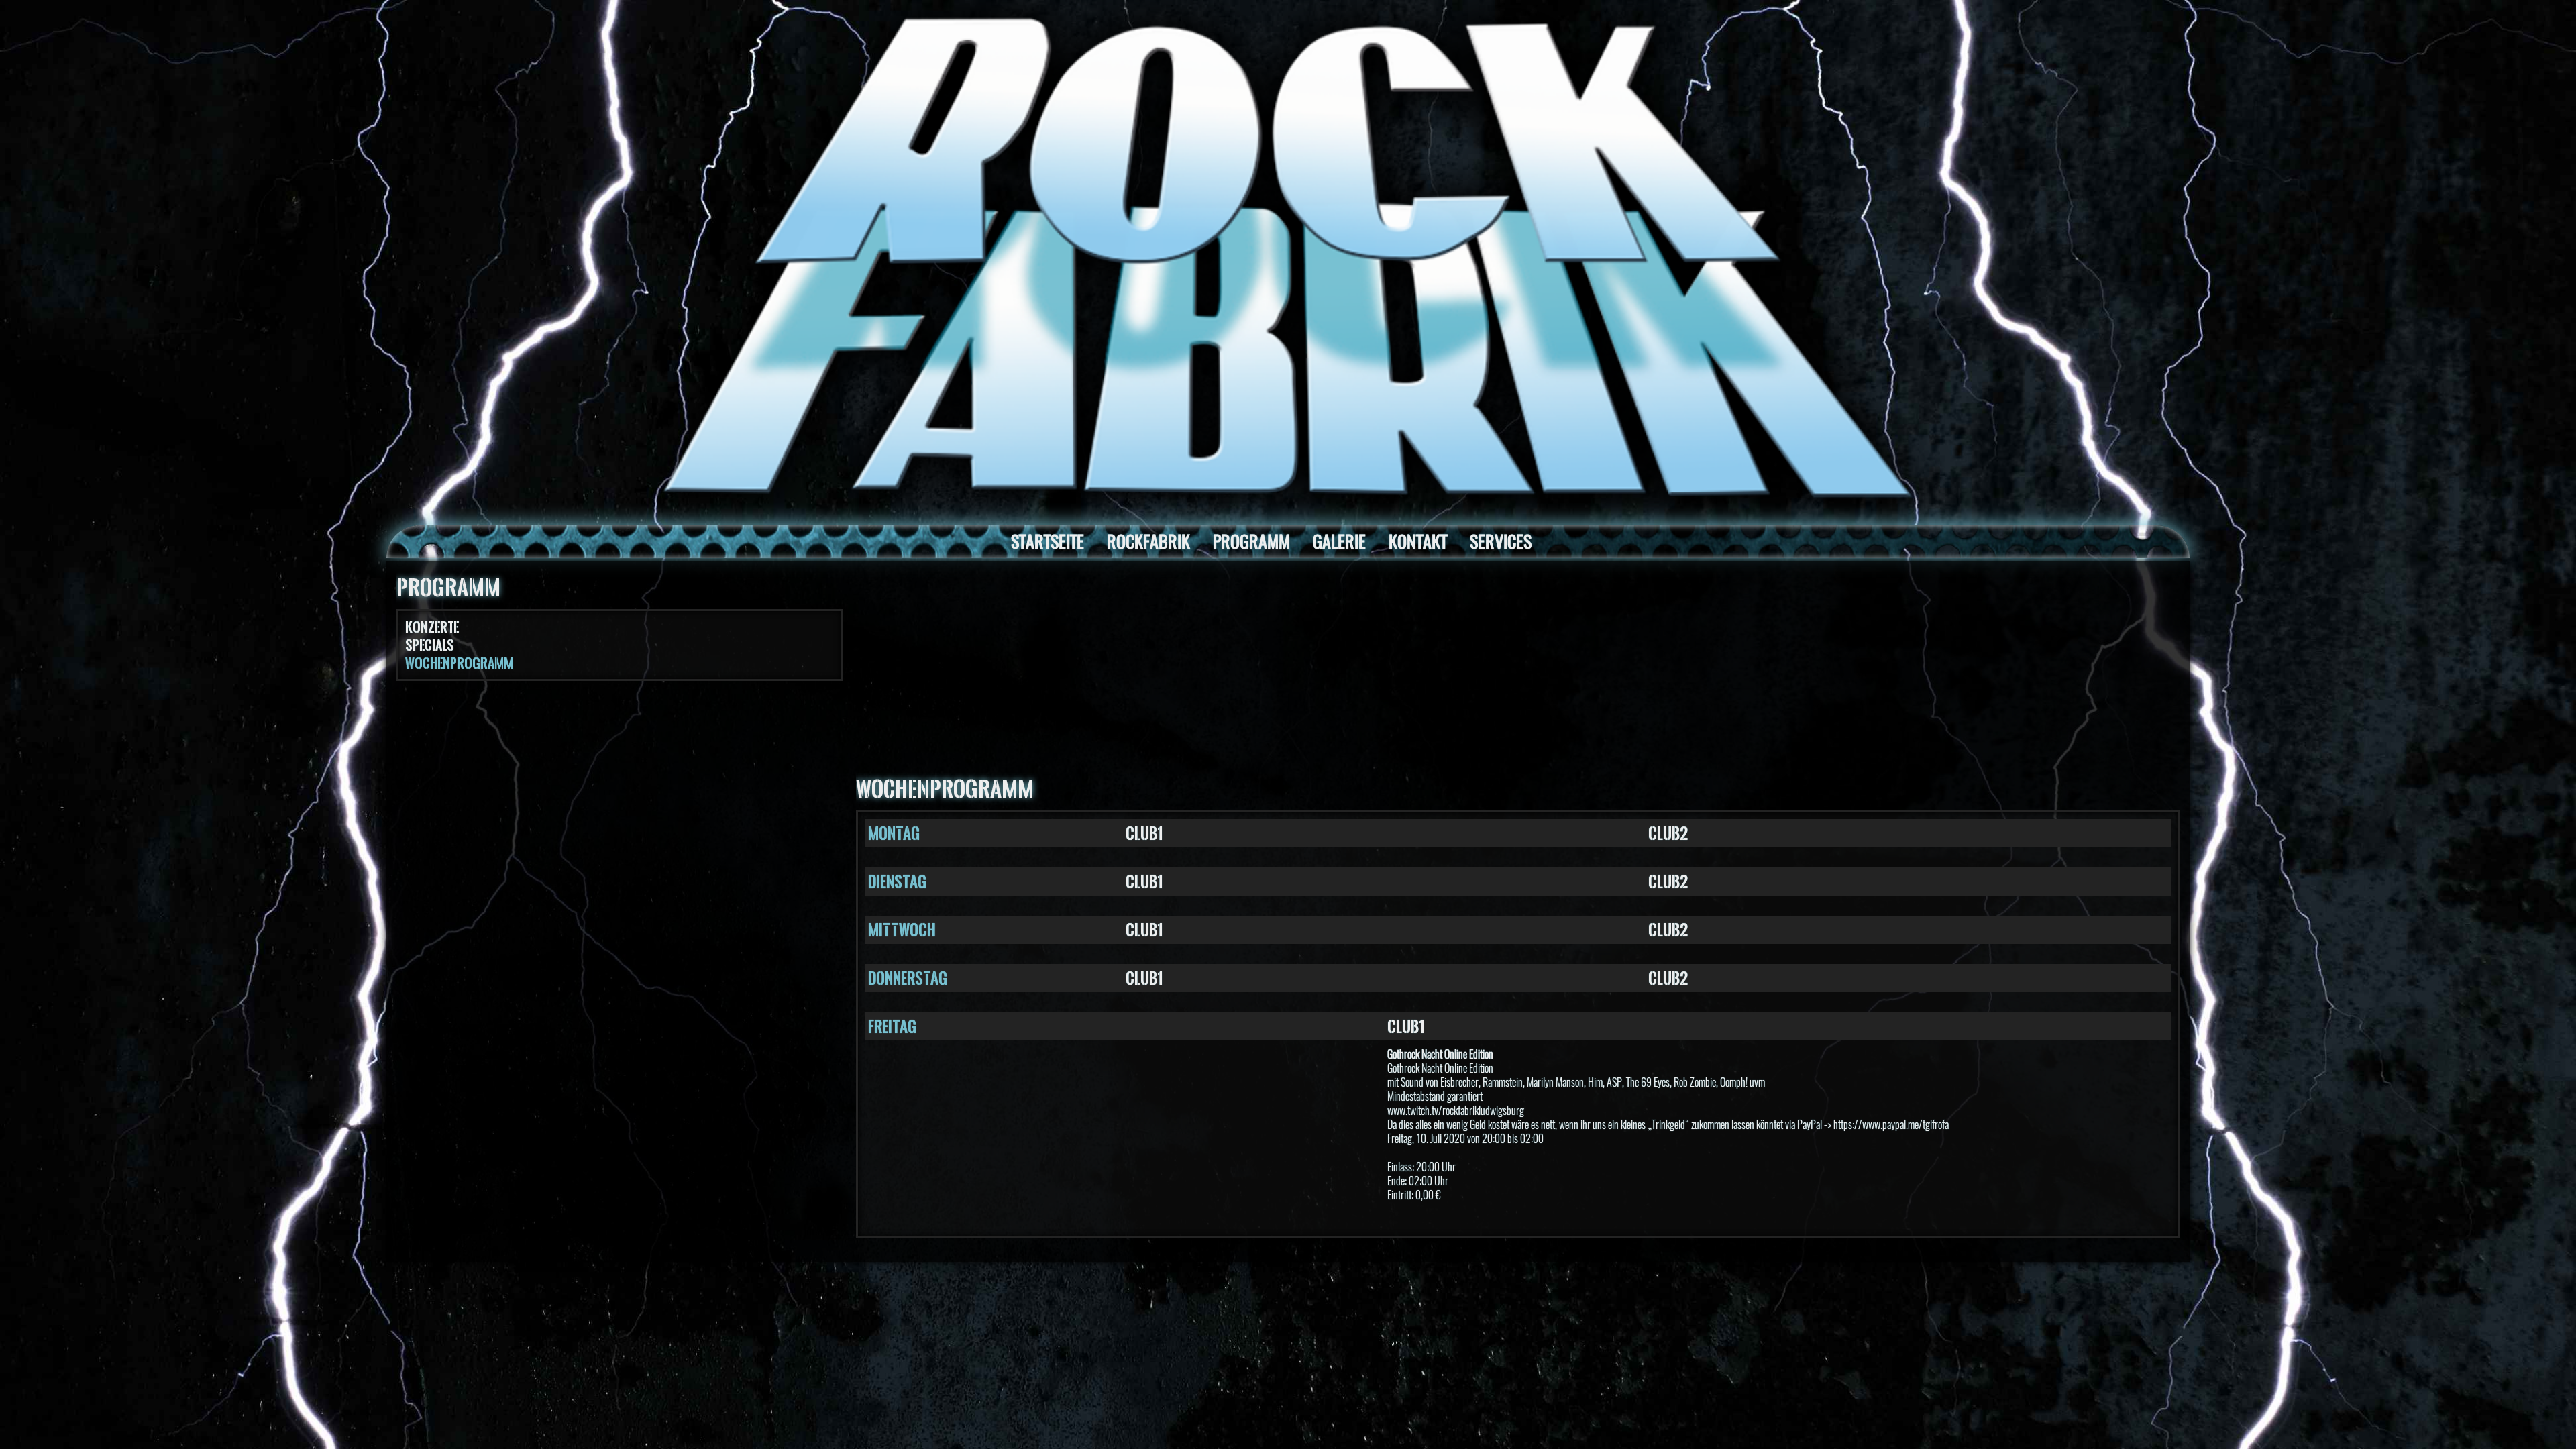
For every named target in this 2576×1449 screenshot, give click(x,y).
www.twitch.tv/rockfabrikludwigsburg (1456, 1111)
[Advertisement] (1517, 672)
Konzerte (432, 627)
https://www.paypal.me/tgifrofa (1891, 1125)
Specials (430, 645)
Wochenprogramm (459, 663)
